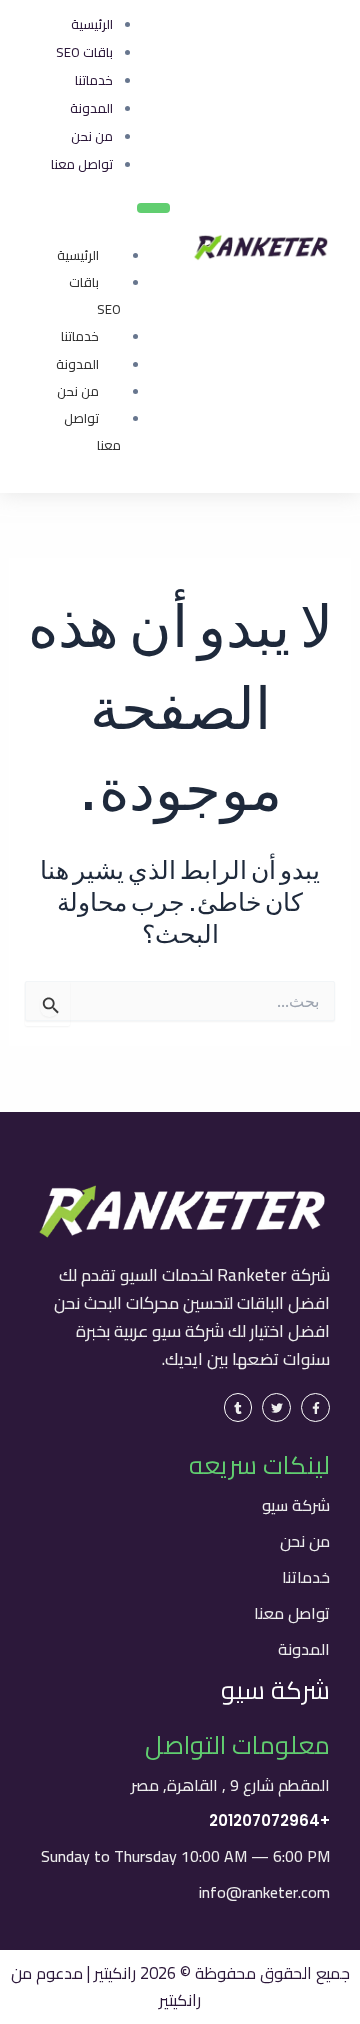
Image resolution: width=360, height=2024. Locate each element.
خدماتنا (80, 336)
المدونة (77, 364)
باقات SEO (95, 295)
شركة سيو (296, 1505)
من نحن (78, 391)
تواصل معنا (92, 431)
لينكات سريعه (259, 1464)
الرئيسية (78, 255)
